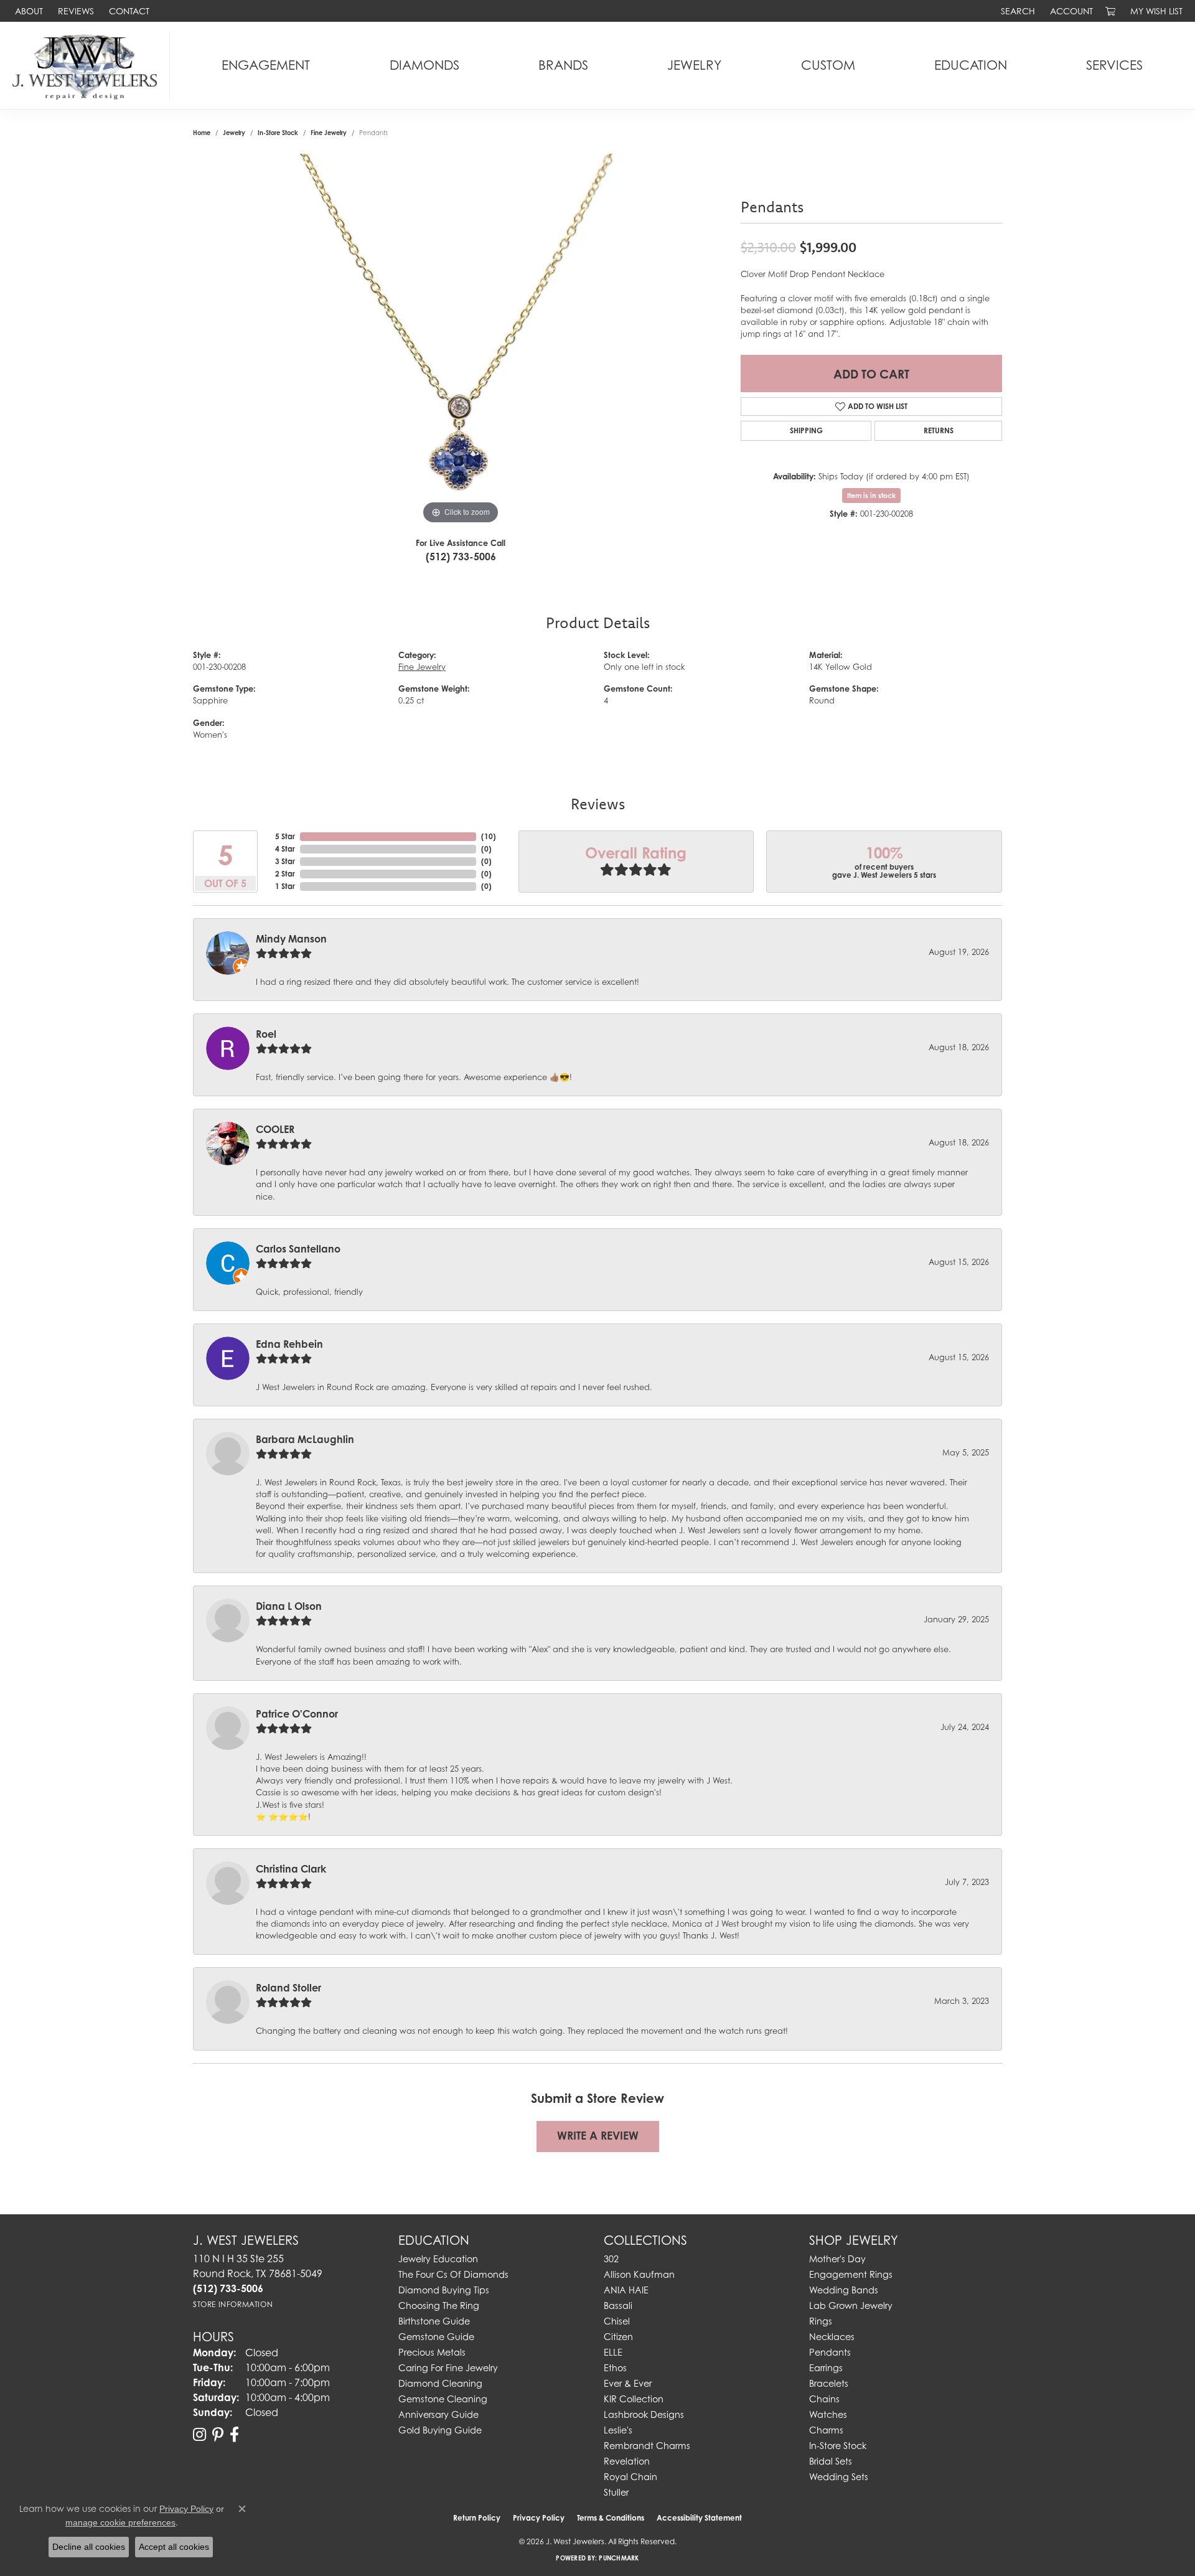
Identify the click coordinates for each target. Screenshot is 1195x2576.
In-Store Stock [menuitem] (838, 2446)
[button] (1017, 11)
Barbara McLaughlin (305, 1439)
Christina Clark (291, 1869)
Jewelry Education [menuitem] (438, 2259)
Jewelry (694, 65)
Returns (939, 430)
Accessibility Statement (699, 2518)
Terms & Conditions (611, 2518)
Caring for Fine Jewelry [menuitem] (448, 2368)
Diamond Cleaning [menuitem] (440, 2383)
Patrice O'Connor (297, 1714)
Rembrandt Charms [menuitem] (647, 2446)
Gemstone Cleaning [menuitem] (443, 2399)
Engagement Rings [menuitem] (851, 2274)
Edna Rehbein (289, 1344)
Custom (828, 65)
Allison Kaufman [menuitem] (639, 2274)
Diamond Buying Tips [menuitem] (444, 2290)
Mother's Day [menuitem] (837, 2259)
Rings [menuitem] (821, 2321)
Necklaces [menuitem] (832, 2337)
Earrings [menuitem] (826, 2368)
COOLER (275, 1129)
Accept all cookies (174, 2547)
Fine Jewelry (329, 133)
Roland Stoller (288, 1988)
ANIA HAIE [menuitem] (626, 2290)
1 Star (285, 886)
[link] (28, 11)
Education (971, 65)
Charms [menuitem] (826, 2430)
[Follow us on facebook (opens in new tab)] (234, 2435)
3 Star (285, 861)
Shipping (806, 430)
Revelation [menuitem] (627, 2461)
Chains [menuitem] (824, 2399)
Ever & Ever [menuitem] (628, 2383)
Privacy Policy (539, 2518)
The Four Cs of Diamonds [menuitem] (453, 2274)
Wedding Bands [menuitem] (844, 2290)
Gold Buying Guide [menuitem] (440, 2430)
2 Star (285, 874)
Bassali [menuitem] (618, 2306)
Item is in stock (871, 496)
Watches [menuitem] (828, 2414)
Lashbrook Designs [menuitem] (644, 2414)
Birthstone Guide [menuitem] (434, 2321)
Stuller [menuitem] (616, 2492)
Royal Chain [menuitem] (630, 2477)
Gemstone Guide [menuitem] (436, 2337)
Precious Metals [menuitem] (432, 2352)
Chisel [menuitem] (617, 2321)
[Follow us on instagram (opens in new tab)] (199, 2435)
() (489, 836)
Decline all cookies (89, 2547)
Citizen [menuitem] (618, 2337)
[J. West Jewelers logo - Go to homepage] (88, 65)
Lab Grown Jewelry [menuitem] (851, 2306)
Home (202, 133)
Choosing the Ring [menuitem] (439, 2306)
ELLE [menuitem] (613, 2352)
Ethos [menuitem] (615, 2368)
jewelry (234, 133)
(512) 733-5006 (461, 557)
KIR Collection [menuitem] (634, 2399)
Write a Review (598, 2136)
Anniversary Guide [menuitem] (438, 2414)
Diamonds (424, 65)
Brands (563, 65)
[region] (461, 341)
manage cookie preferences (120, 2522)
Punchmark (619, 2558)
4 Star (285, 849)
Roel (266, 1034)
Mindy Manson (291, 939)
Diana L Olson (289, 1606)
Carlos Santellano (298, 1249)
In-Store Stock (278, 133)
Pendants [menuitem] (830, 2352)
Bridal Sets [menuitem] (831, 2461)
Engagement (266, 65)
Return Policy (477, 2518)
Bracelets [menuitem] (829, 2383)
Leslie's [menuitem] (618, 2430)
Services (1114, 65)
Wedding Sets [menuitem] (839, 2477)
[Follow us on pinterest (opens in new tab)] (218, 2435)
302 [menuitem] (611, 2259)
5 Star (285, 836)
